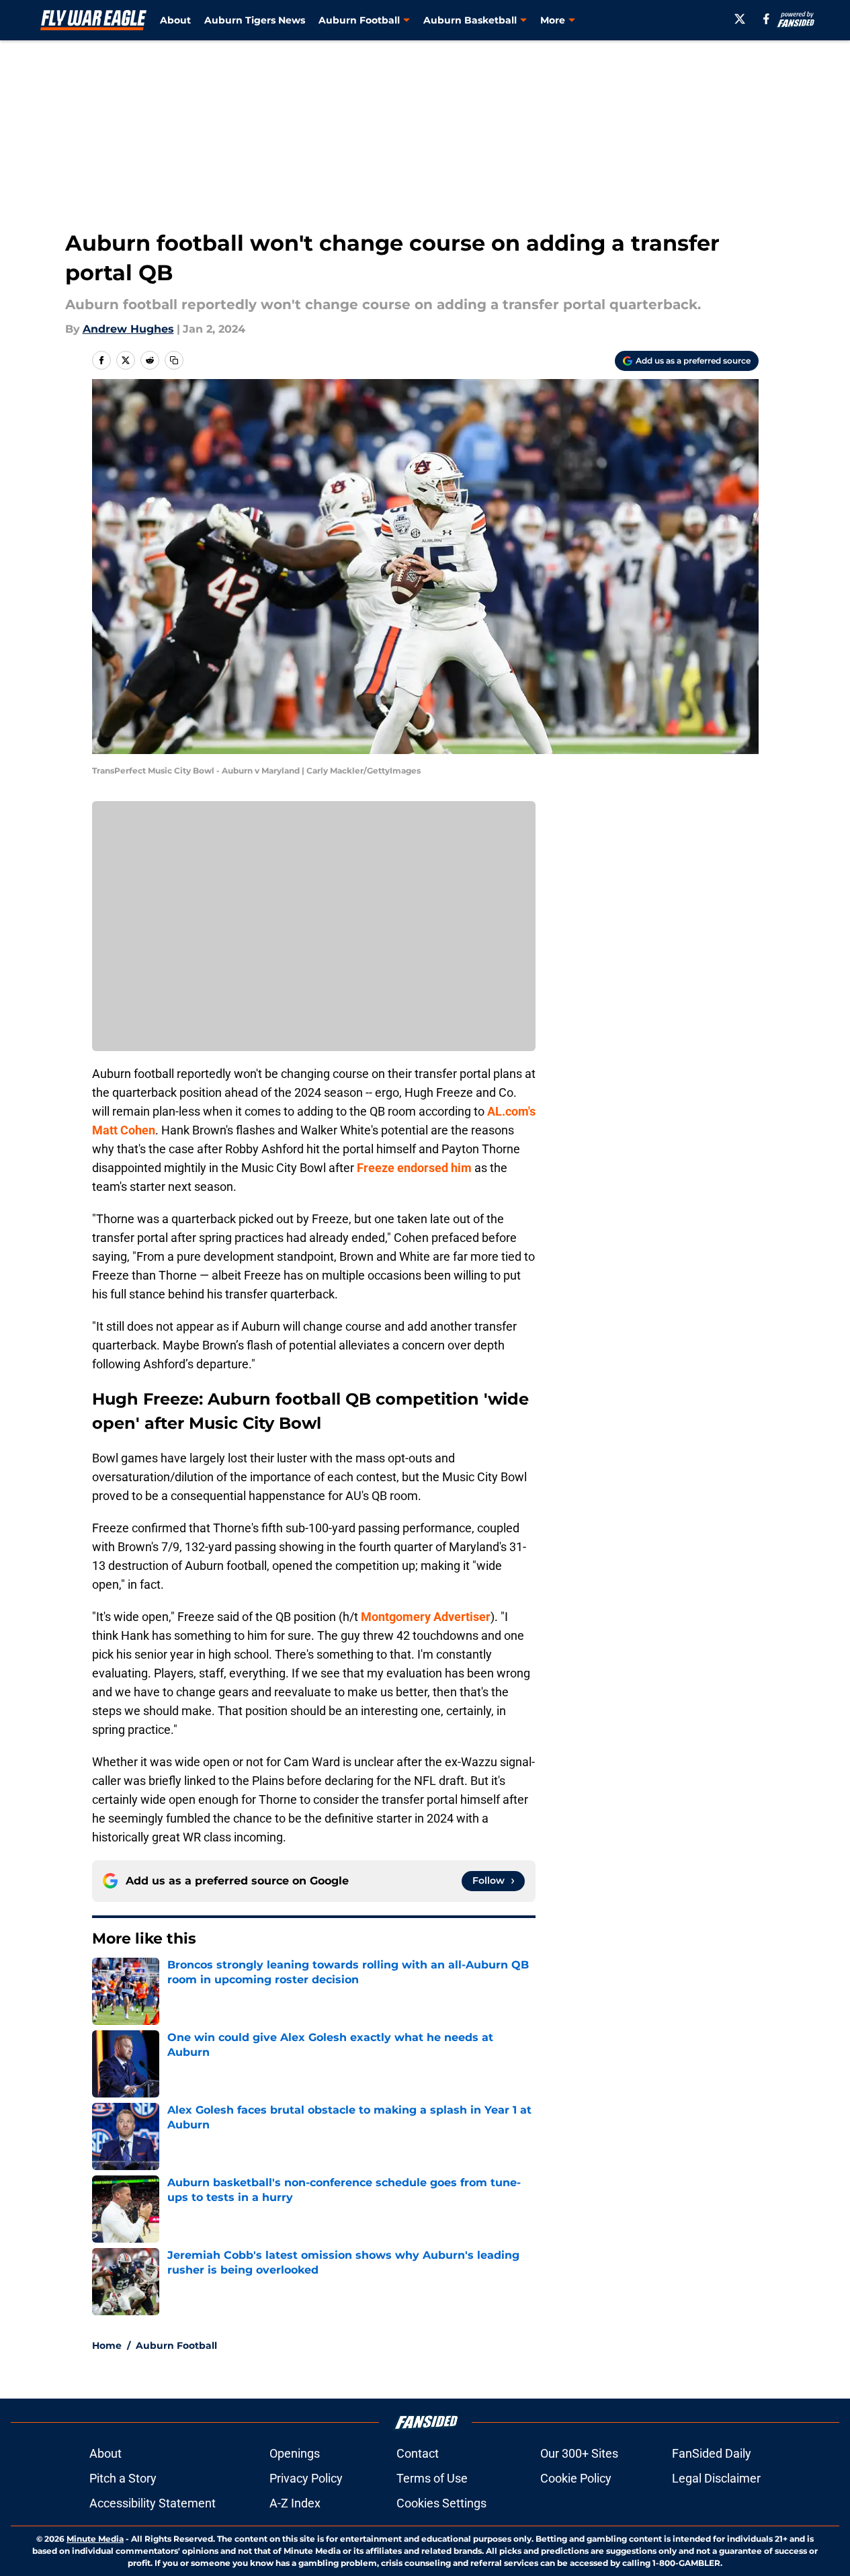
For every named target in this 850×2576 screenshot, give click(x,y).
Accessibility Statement (153, 2503)
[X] (740, 19)
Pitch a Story (123, 2478)
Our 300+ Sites (579, 2453)
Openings (295, 2453)
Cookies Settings (441, 2503)
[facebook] (766, 19)
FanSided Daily (712, 2453)
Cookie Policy (576, 2478)
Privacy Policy (306, 2478)
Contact (418, 2453)
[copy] (174, 360)
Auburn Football (176, 2345)
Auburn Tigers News (255, 20)
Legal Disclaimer (716, 2478)
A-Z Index (295, 2503)
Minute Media (95, 2539)
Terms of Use (432, 2478)
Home (107, 2345)
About (175, 20)
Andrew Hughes (128, 329)
